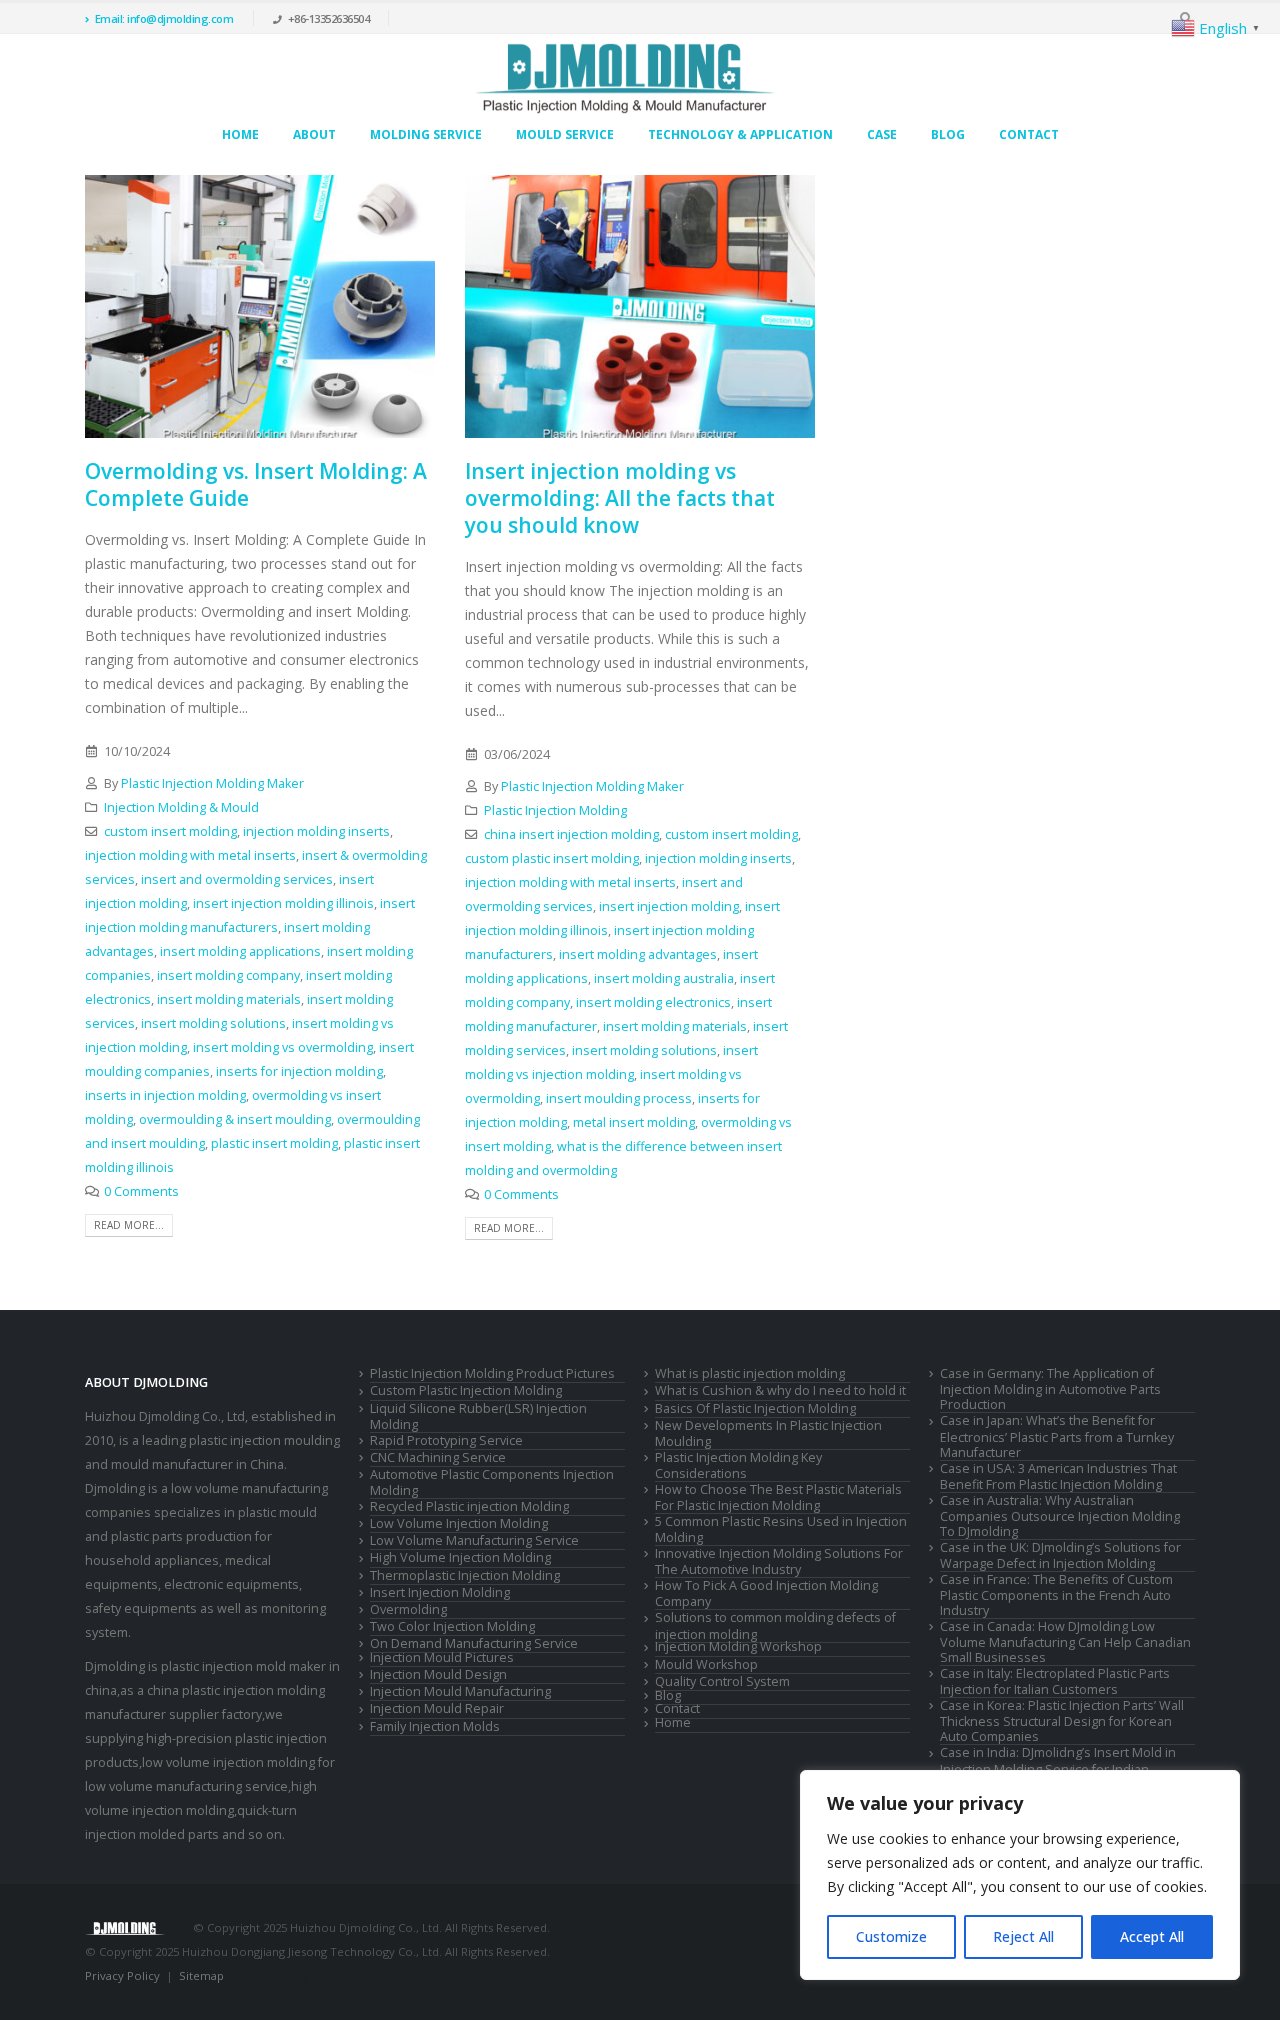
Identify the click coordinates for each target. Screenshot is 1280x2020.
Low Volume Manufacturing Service (474, 1540)
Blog (948, 134)
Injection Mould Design (438, 1674)
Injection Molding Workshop (738, 1646)
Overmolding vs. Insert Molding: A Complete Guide (256, 484)
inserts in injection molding (165, 1095)
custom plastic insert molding (552, 858)
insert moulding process (619, 1098)
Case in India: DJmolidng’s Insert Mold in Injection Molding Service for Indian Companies (1058, 1768)
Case (882, 134)
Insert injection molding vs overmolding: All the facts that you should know (620, 498)
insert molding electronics (653, 1002)
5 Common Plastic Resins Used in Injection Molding (781, 1529)
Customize (891, 1936)
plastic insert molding (274, 1143)
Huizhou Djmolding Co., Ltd (165, 1416)
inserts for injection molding (299, 1071)
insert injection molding (669, 906)
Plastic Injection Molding (555, 810)
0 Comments (141, 1191)
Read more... (129, 1225)
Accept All (1152, 1936)
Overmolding (408, 1609)
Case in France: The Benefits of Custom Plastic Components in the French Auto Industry (1056, 1595)
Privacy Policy (122, 1975)
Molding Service (426, 134)
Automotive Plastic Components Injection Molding (492, 1482)
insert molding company (228, 975)
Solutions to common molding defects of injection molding (775, 1625)
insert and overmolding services (237, 879)
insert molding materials (229, 999)
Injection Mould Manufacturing (460, 1691)
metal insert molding (634, 1122)
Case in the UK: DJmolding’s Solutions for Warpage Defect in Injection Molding (1060, 1555)
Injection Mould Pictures (442, 1657)
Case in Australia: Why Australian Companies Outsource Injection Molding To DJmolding (1060, 1516)
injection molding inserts (316, 831)
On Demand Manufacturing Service (474, 1643)
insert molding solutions (213, 1023)
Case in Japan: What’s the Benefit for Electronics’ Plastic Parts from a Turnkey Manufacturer (1057, 1436)
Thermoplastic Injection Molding (465, 1575)
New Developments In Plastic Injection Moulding (768, 1433)
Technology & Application (740, 134)
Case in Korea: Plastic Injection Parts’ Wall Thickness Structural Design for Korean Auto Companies (1062, 1721)
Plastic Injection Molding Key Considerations (738, 1465)
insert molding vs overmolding (283, 1047)
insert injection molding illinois (283, 903)
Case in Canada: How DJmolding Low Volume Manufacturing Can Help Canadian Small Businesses (1065, 1642)
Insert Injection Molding (440, 1592)
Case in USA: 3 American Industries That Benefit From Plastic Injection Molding (1058, 1476)
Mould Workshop (706, 1664)
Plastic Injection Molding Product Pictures (492, 1373)
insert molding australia (664, 978)
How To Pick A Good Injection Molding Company (766, 1593)
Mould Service (565, 134)
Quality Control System (722, 1681)
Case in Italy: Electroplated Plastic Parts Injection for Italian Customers (1055, 1681)
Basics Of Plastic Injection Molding (755, 1408)
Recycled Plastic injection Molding (469, 1506)
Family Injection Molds (435, 1726)
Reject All (1023, 1936)
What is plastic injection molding (750, 1373)
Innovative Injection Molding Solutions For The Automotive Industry (779, 1561)
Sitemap (201, 1975)
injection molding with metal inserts (190, 855)
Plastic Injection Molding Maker (212, 783)
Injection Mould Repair (437, 1708)
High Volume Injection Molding (460, 1557)
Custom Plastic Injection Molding (466, 1390)
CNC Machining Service (438, 1457)
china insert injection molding (571, 834)
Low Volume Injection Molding (459, 1523)
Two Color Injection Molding (452, 1626)
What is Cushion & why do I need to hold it (780, 1390)
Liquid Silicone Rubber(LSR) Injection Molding (478, 1416)
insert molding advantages (638, 954)
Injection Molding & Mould (181, 807)
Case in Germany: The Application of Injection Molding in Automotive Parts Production (1050, 1389)
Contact (1029, 134)
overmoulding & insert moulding (235, 1119)
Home (240, 134)
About (314, 134)
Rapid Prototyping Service (446, 1440)
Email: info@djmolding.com (164, 18)
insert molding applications (240, 951)
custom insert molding (170, 831)
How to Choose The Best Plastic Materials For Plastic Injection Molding (778, 1497)
